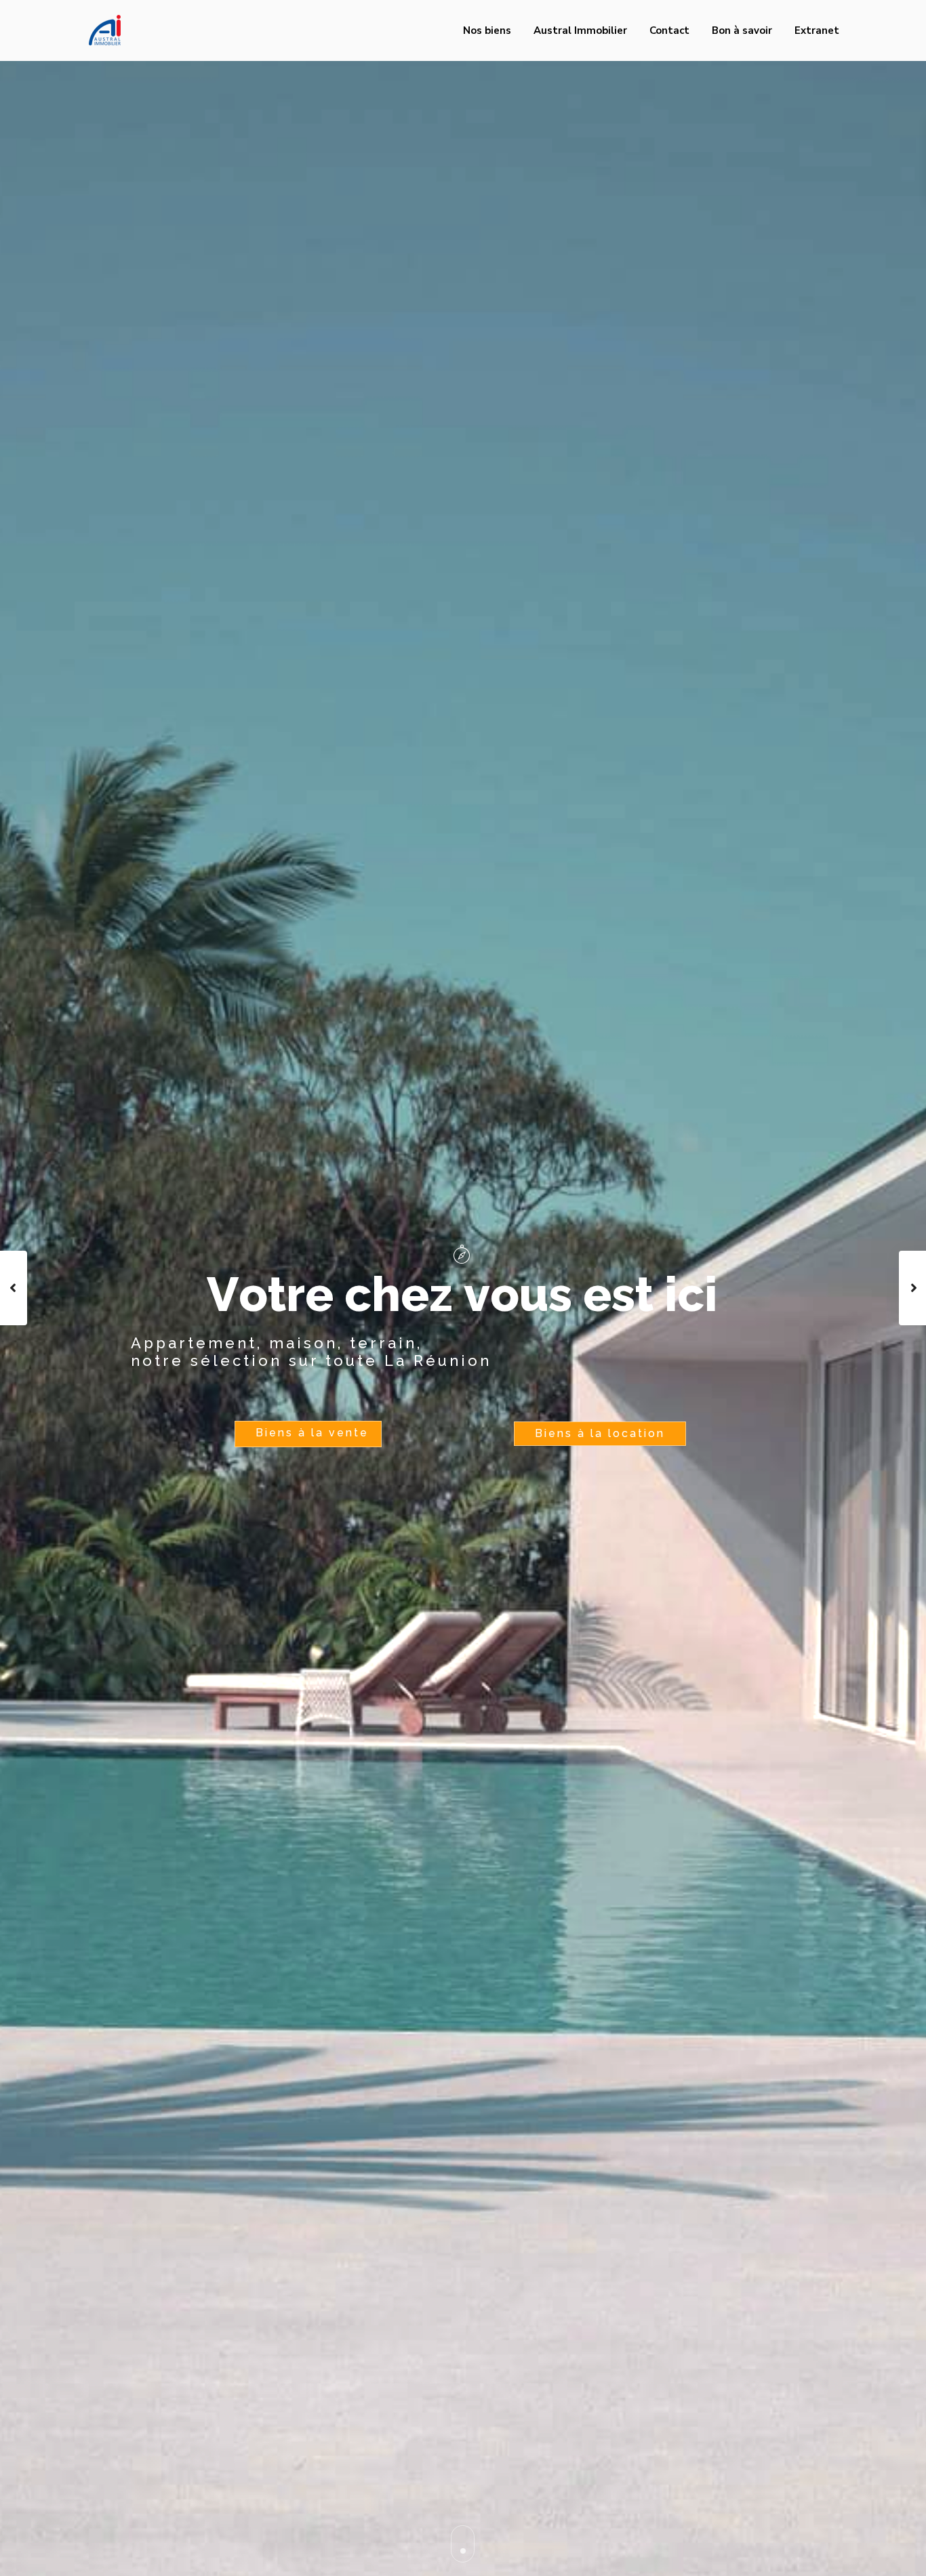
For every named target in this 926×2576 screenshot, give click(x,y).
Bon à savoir (742, 30)
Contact (669, 30)
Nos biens (487, 30)
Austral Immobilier (580, 30)
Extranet (817, 30)
